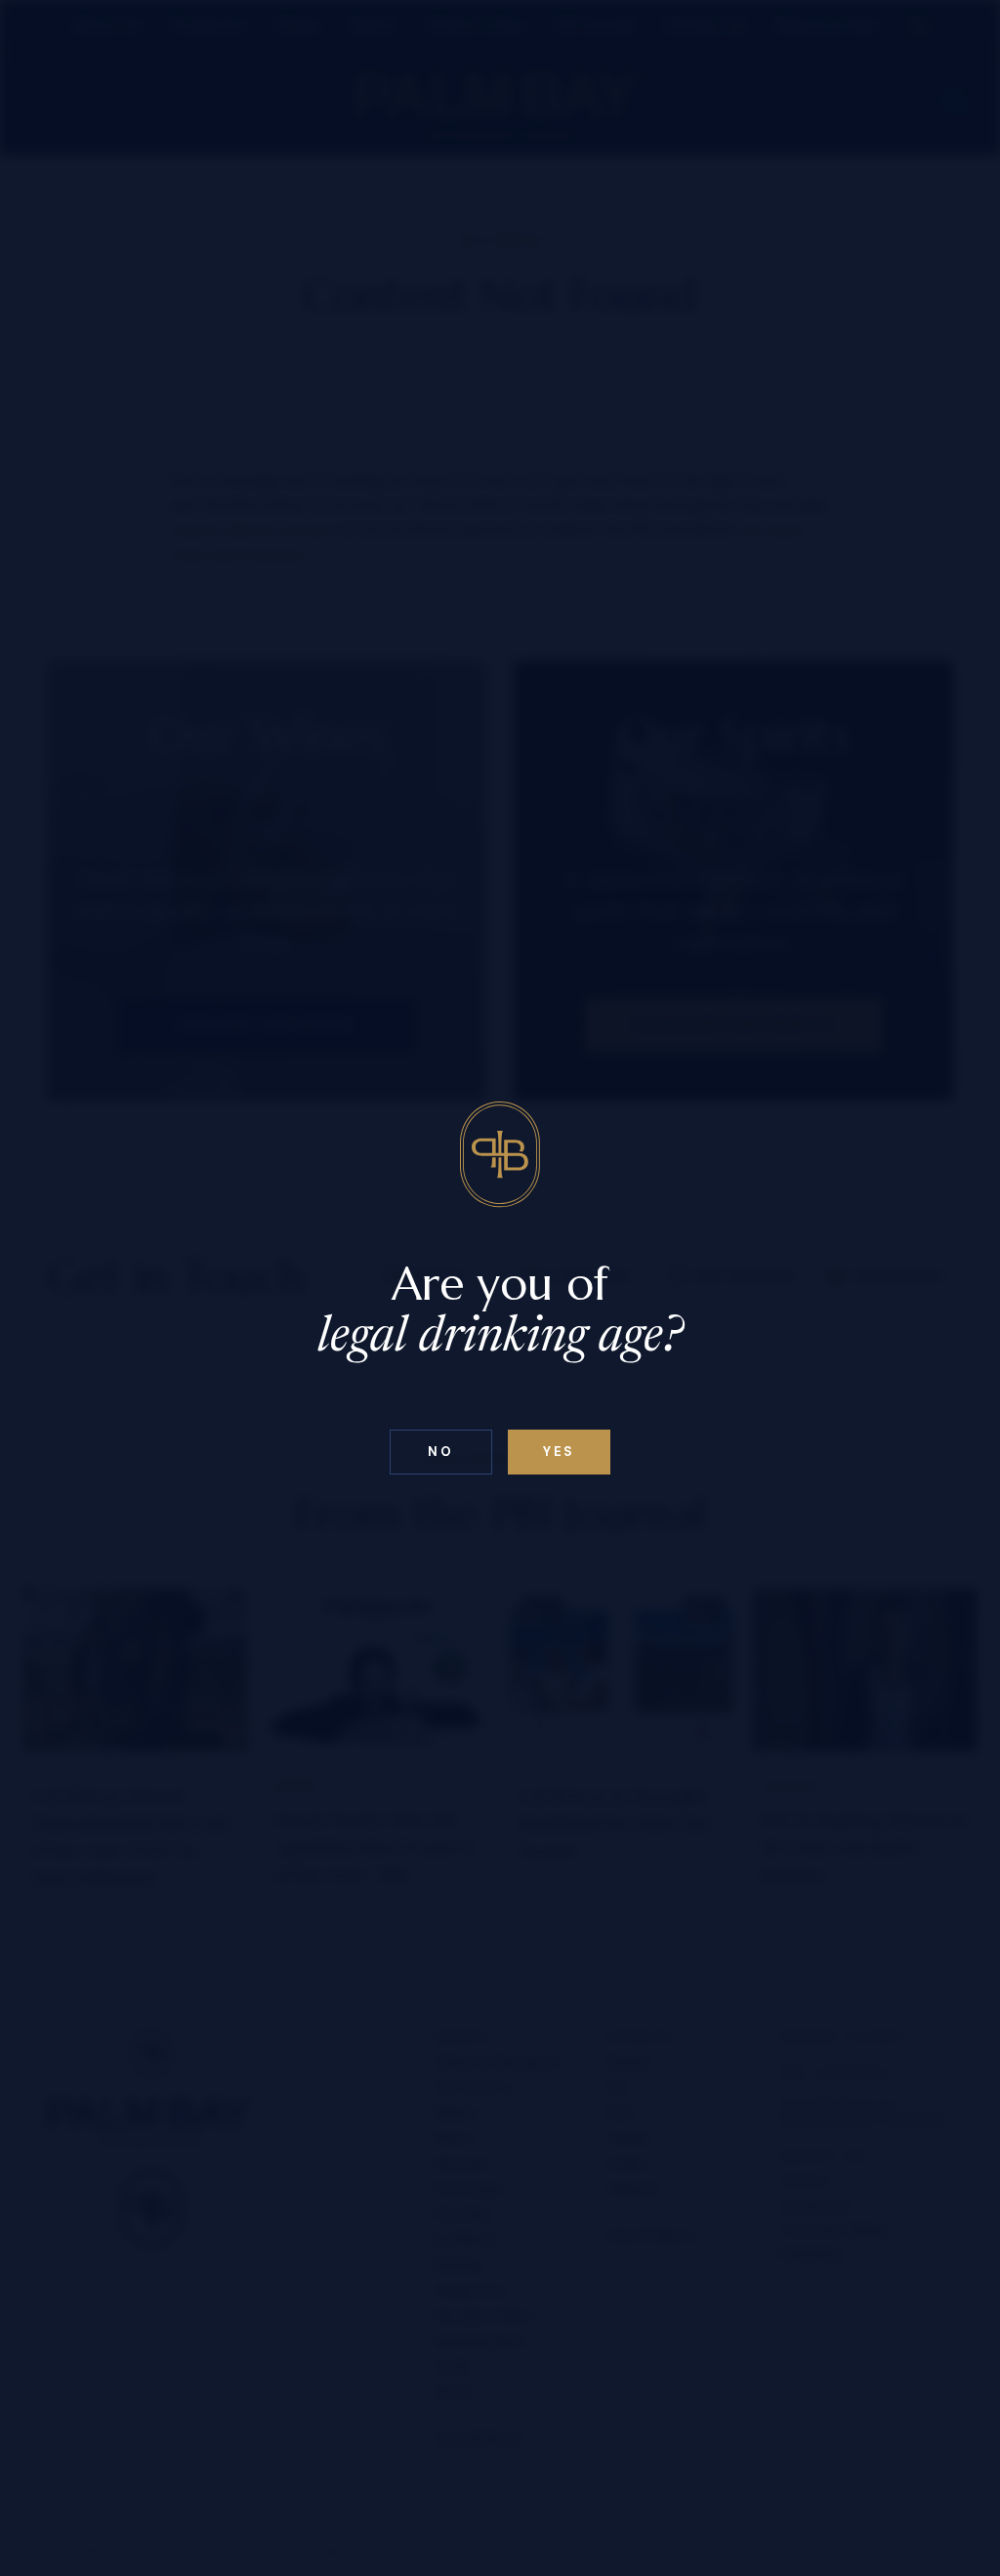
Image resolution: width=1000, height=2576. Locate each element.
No (440, 1452)
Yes (559, 1452)
